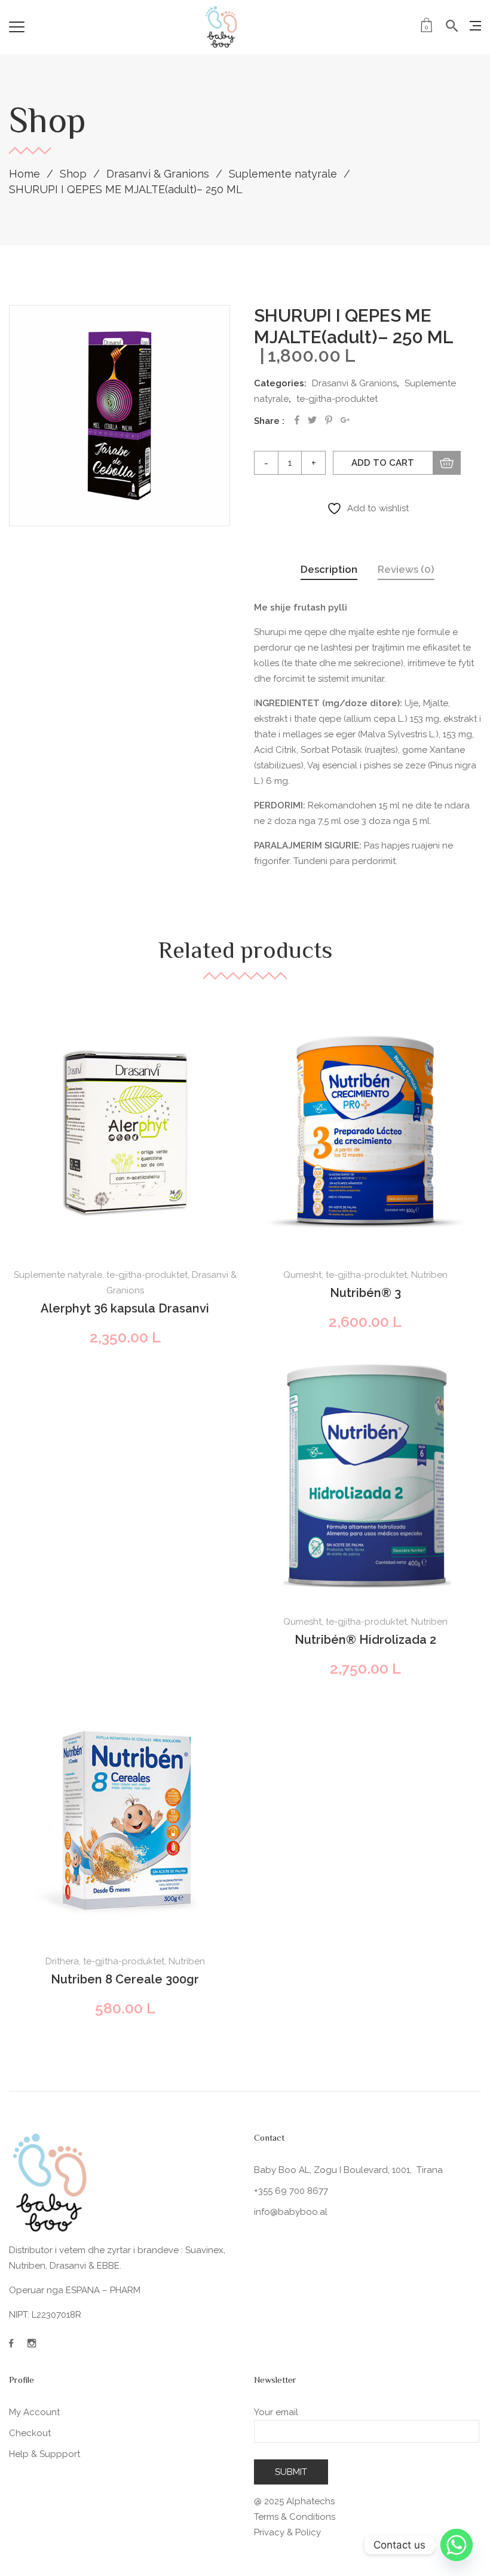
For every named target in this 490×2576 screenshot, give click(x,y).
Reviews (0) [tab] (406, 569)
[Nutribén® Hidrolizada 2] (365, 1477)
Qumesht (302, 1275)
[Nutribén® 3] (365, 1133)
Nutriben (429, 1275)
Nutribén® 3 (365, 1293)
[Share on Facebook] (297, 420)
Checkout (30, 2433)
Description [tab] (329, 569)
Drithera (62, 1961)
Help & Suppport (45, 2454)
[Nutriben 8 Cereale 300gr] (125, 1820)
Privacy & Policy (287, 2532)
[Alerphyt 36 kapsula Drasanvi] (125, 1133)
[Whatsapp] (457, 2545)
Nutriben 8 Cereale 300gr (125, 1979)
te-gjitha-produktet (337, 399)
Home (24, 174)
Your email (276, 2412)
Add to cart (383, 463)
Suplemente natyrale (283, 174)
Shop (73, 174)
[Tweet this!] (312, 420)
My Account (34, 2412)
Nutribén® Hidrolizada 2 (365, 1640)
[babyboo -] (222, 27)
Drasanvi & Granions (158, 174)
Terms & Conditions (295, 2517)
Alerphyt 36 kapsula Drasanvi (125, 1308)
